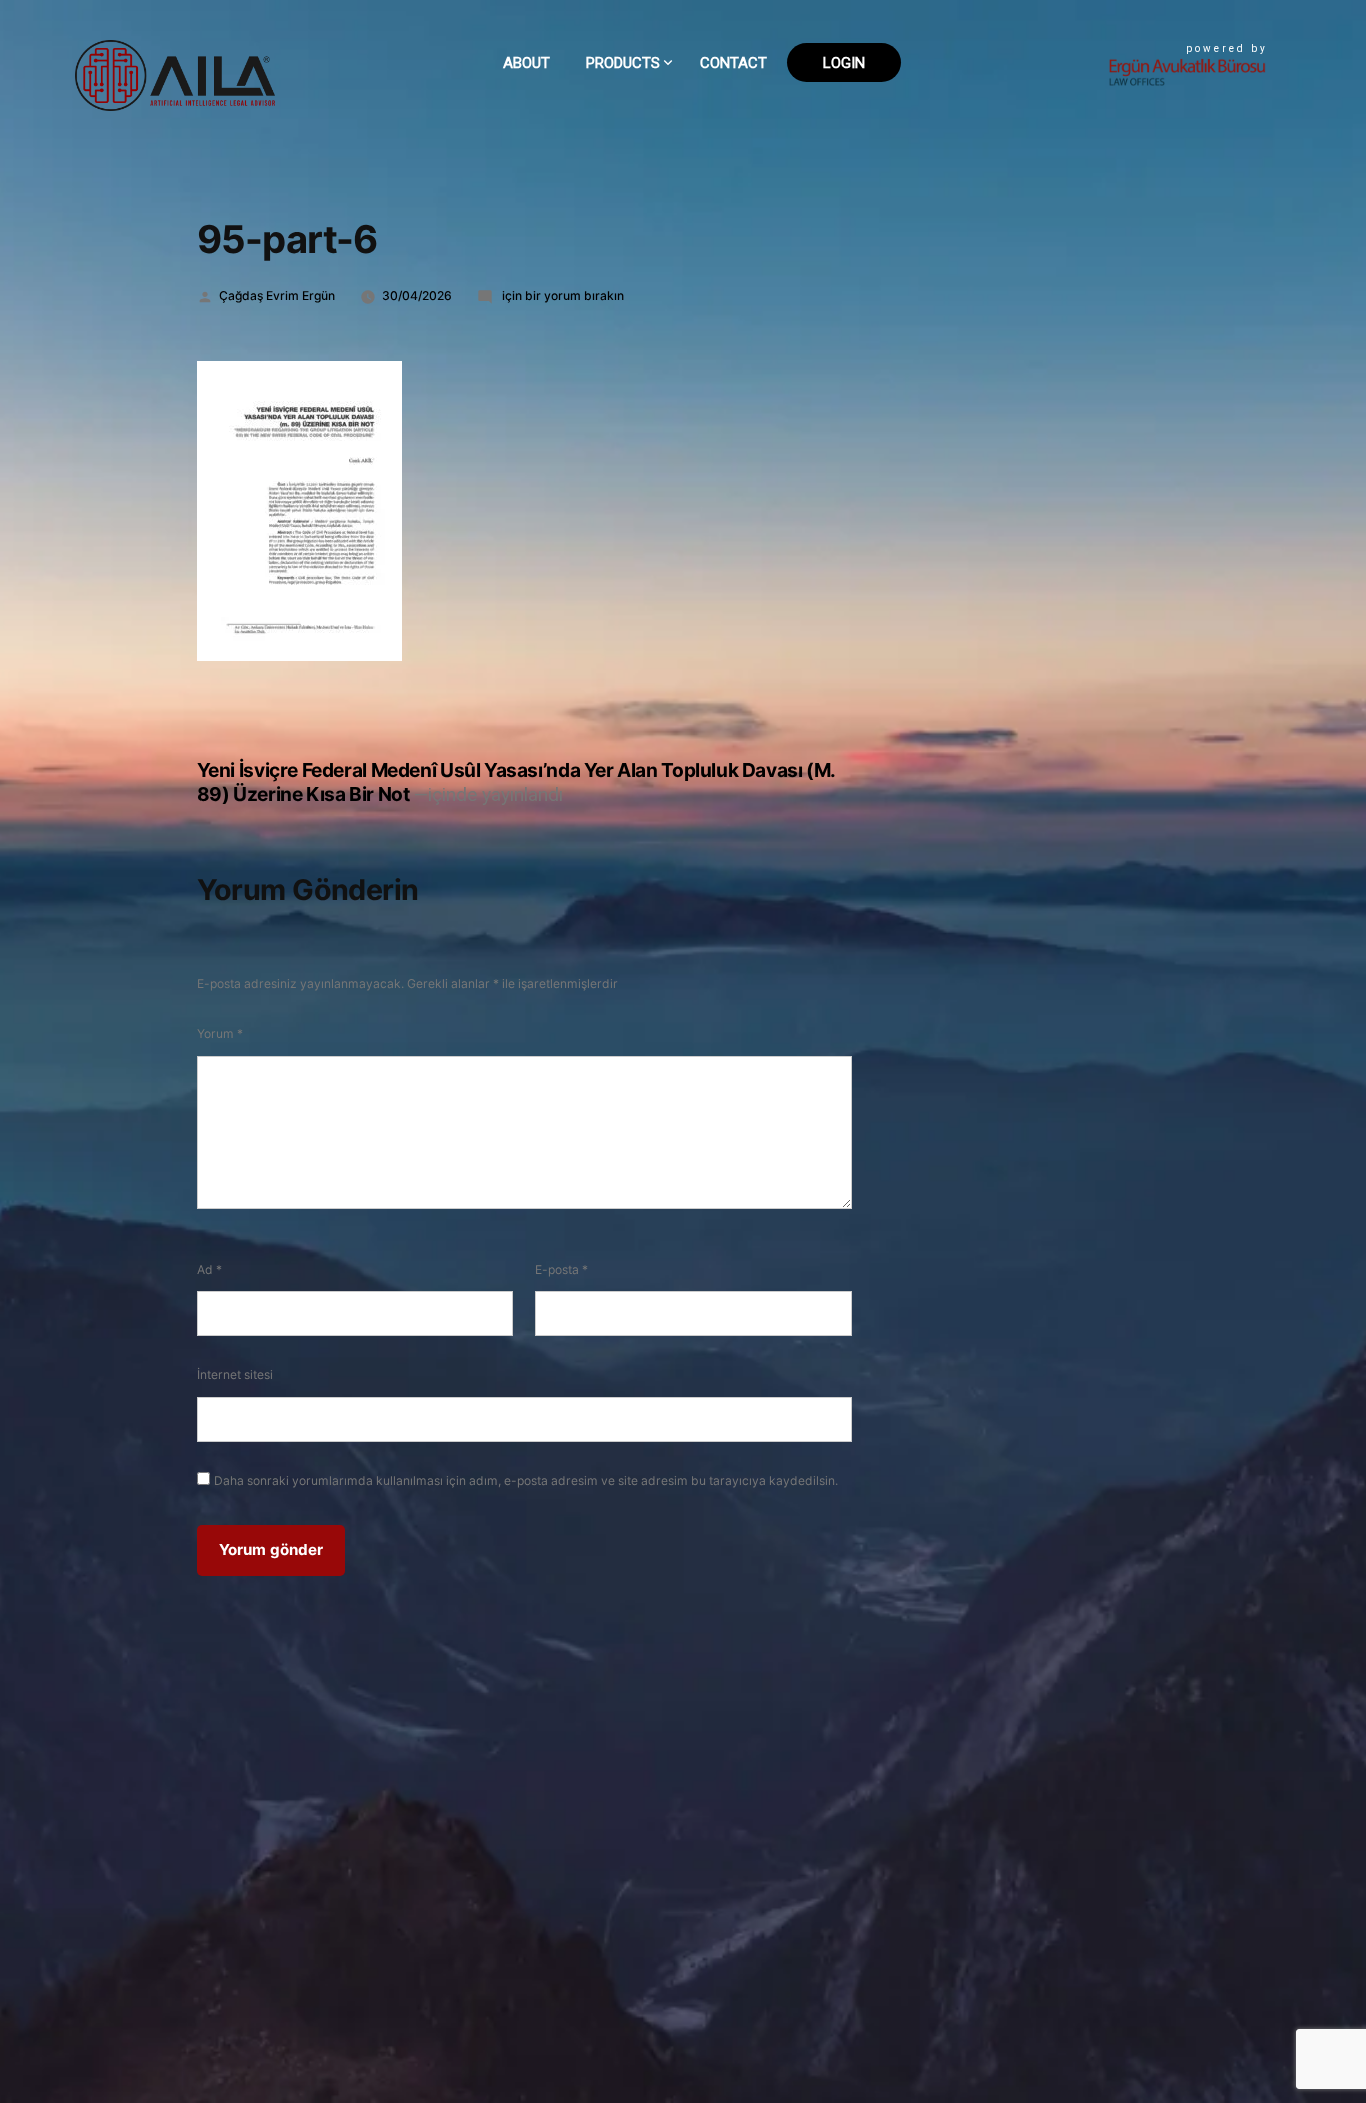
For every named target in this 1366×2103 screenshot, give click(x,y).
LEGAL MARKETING (649, 231)
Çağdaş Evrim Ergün (277, 295)
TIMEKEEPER (629, 201)
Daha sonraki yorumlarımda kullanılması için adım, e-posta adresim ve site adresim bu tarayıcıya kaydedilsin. (526, 1480)
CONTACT (733, 63)
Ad (209, 1269)
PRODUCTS (623, 63)
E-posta (561, 1269)
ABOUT (526, 63)
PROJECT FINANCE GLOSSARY (681, 170)
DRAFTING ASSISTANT (658, 140)
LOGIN (844, 63)
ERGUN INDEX (633, 262)
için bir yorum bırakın (561, 295)
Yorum (220, 1033)
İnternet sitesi (235, 1374)
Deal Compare (639, 109)
